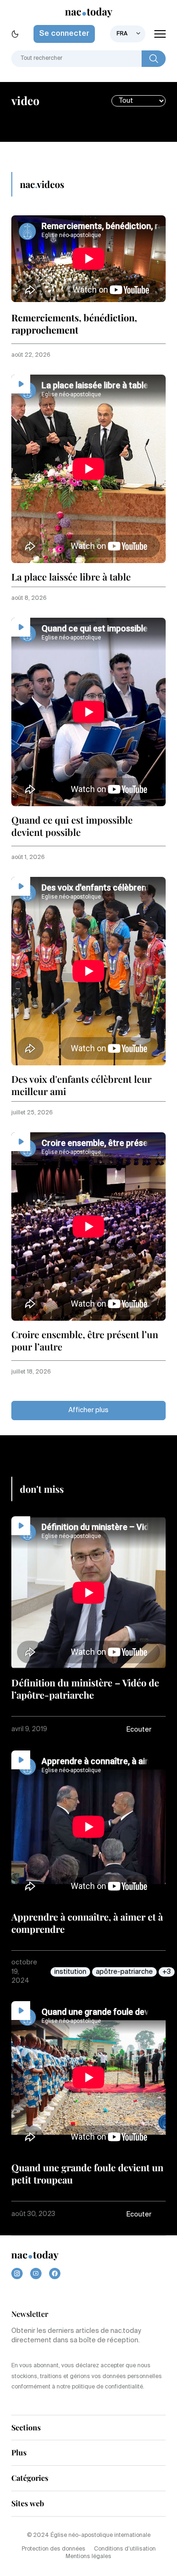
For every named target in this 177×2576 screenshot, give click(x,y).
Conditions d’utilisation (125, 2549)
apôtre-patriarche (124, 1972)
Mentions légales (88, 2557)
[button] (146, 1730)
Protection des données (54, 2549)
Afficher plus (88, 1410)
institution (70, 1972)
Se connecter (64, 34)
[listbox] (128, 34)
